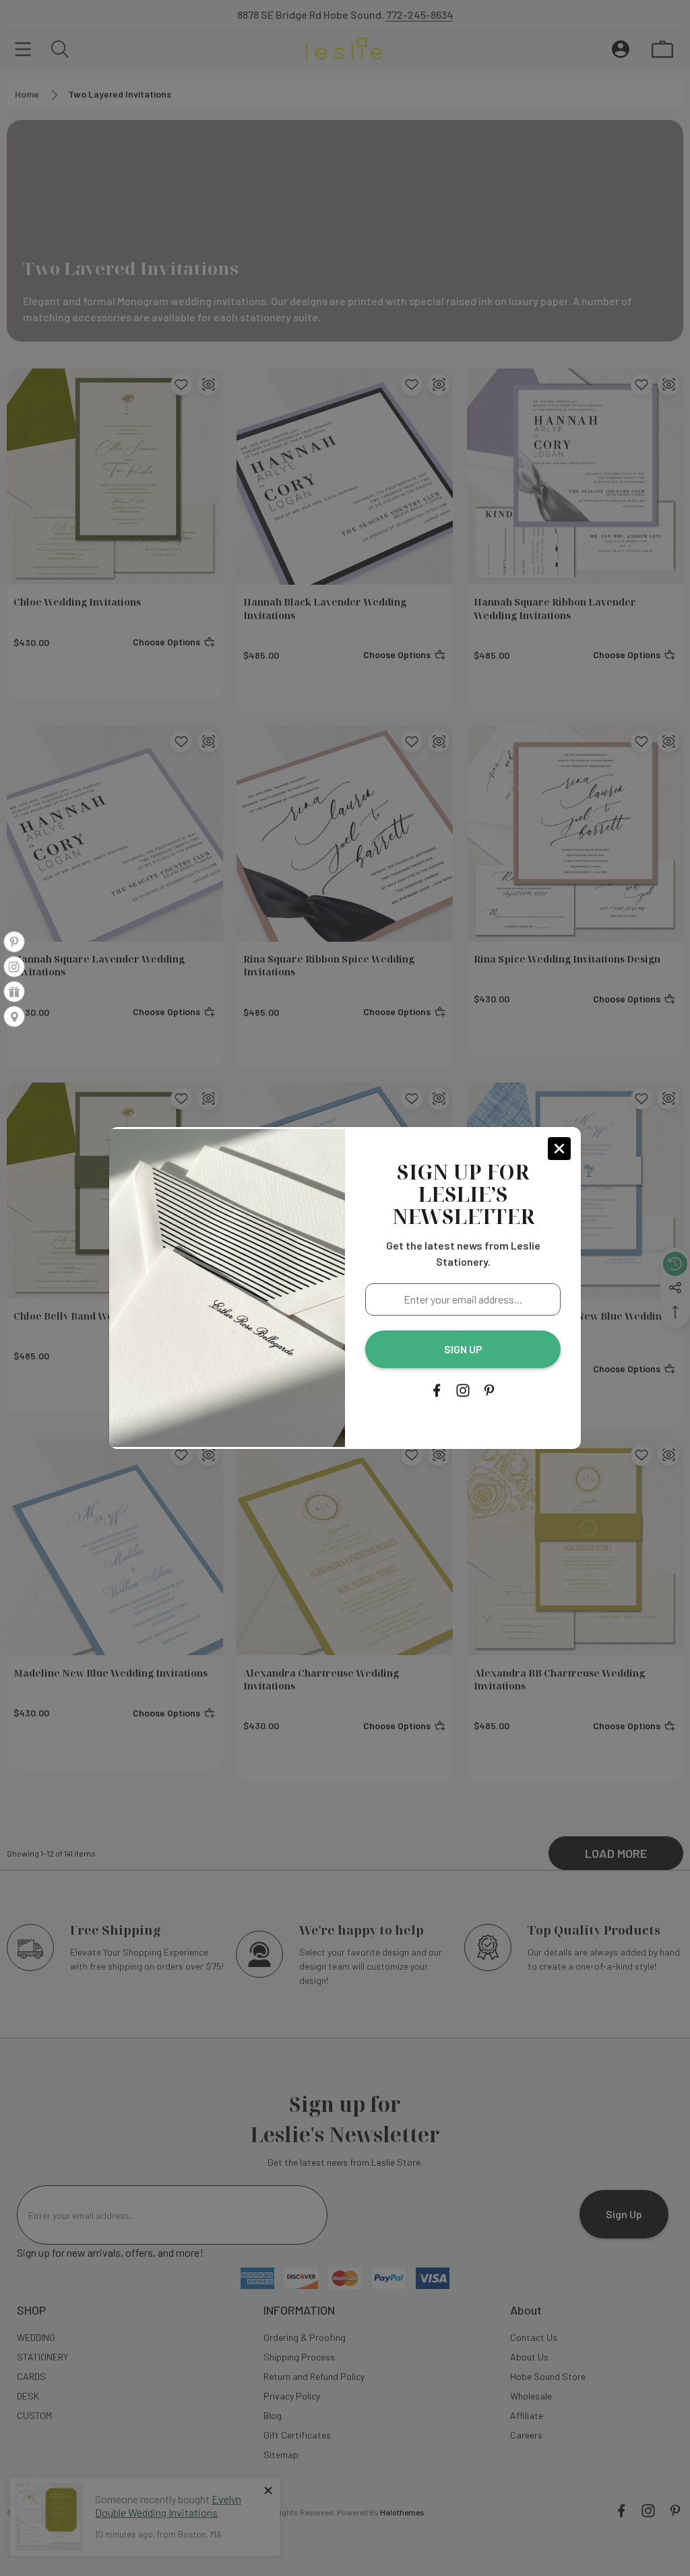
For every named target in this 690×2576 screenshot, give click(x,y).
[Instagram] (463, 1390)
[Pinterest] (489, 1390)
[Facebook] (437, 1390)
